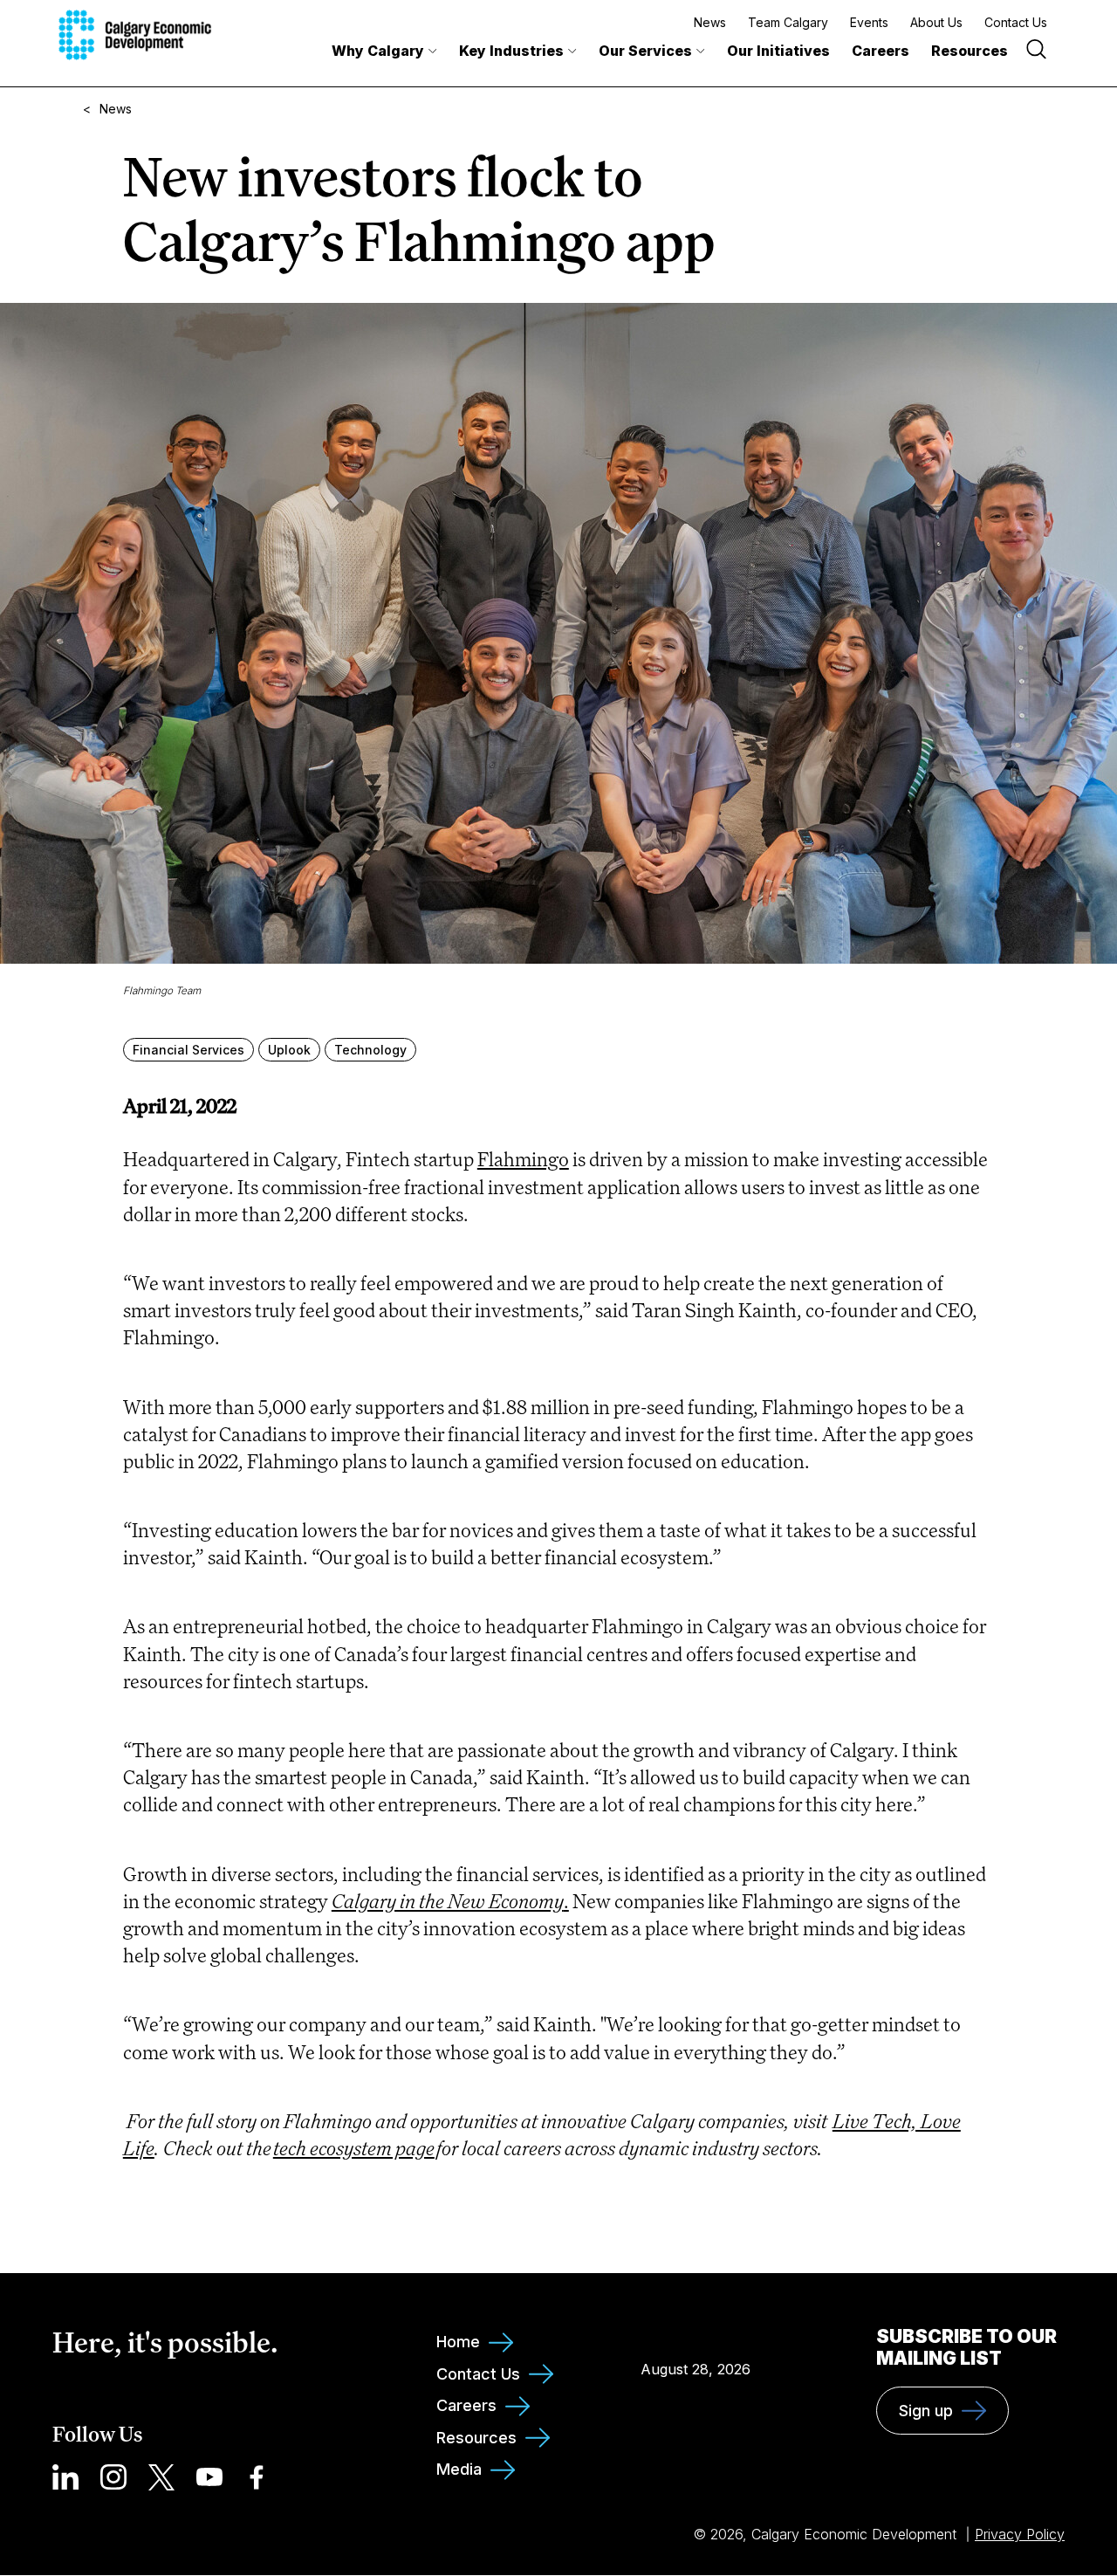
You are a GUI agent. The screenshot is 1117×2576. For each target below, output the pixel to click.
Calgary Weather (696, 2330)
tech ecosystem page (354, 2148)
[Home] (135, 35)
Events (869, 22)
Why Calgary (378, 51)
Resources (970, 51)
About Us (936, 22)
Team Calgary (788, 22)
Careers (881, 51)
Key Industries (511, 51)
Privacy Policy (1020, 2534)
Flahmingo (523, 1159)
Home (458, 2342)
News (710, 22)
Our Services (645, 51)
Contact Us (1016, 22)
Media (459, 2469)
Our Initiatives (778, 51)
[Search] (1036, 51)
